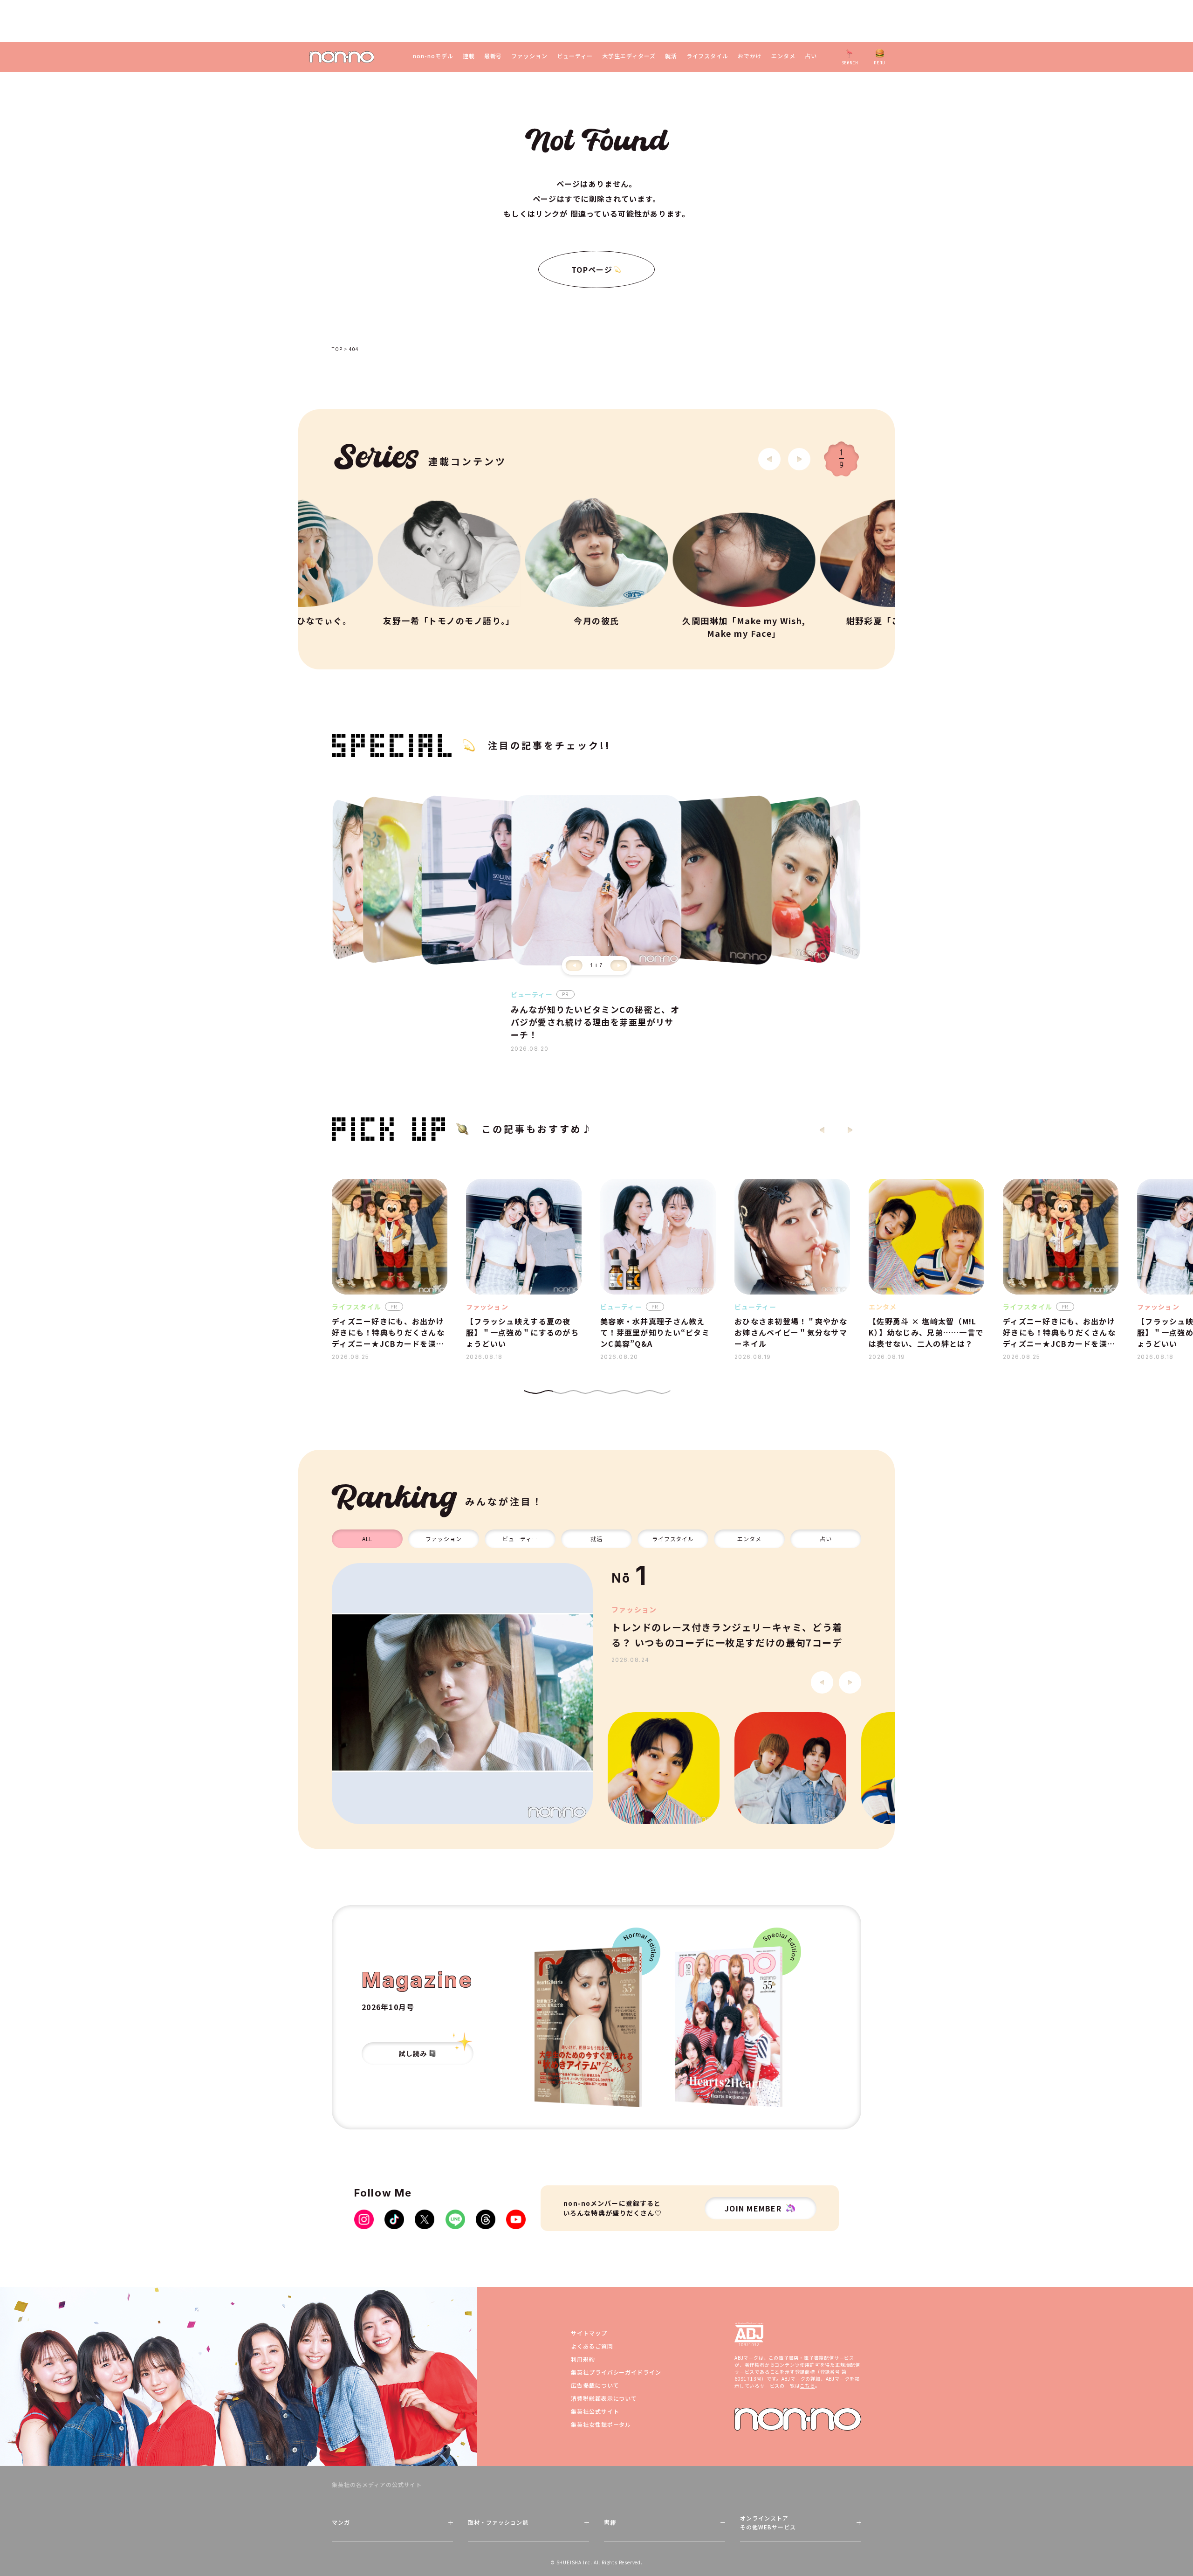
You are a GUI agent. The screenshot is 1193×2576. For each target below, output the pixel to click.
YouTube (516, 2219)
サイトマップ (589, 2333)
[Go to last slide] (769, 459)
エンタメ (783, 56)
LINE (455, 2219)
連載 (469, 56)
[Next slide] (799, 459)
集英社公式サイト (595, 2411)
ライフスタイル (708, 56)
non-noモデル (433, 56)
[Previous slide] (574, 965)
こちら (807, 2386)
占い (811, 56)
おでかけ (750, 56)
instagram (364, 2219)
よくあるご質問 (592, 2346)
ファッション (529, 56)
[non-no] (342, 57)
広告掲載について (595, 2385)
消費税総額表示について (604, 2398)
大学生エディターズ (629, 56)
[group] (462, 1694)
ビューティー (575, 56)
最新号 (493, 56)
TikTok (394, 2219)
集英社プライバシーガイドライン (616, 2372)
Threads (486, 2219)
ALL (367, 1539)
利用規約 (583, 2359)
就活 (671, 56)
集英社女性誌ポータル (601, 2424)
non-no (798, 2419)
